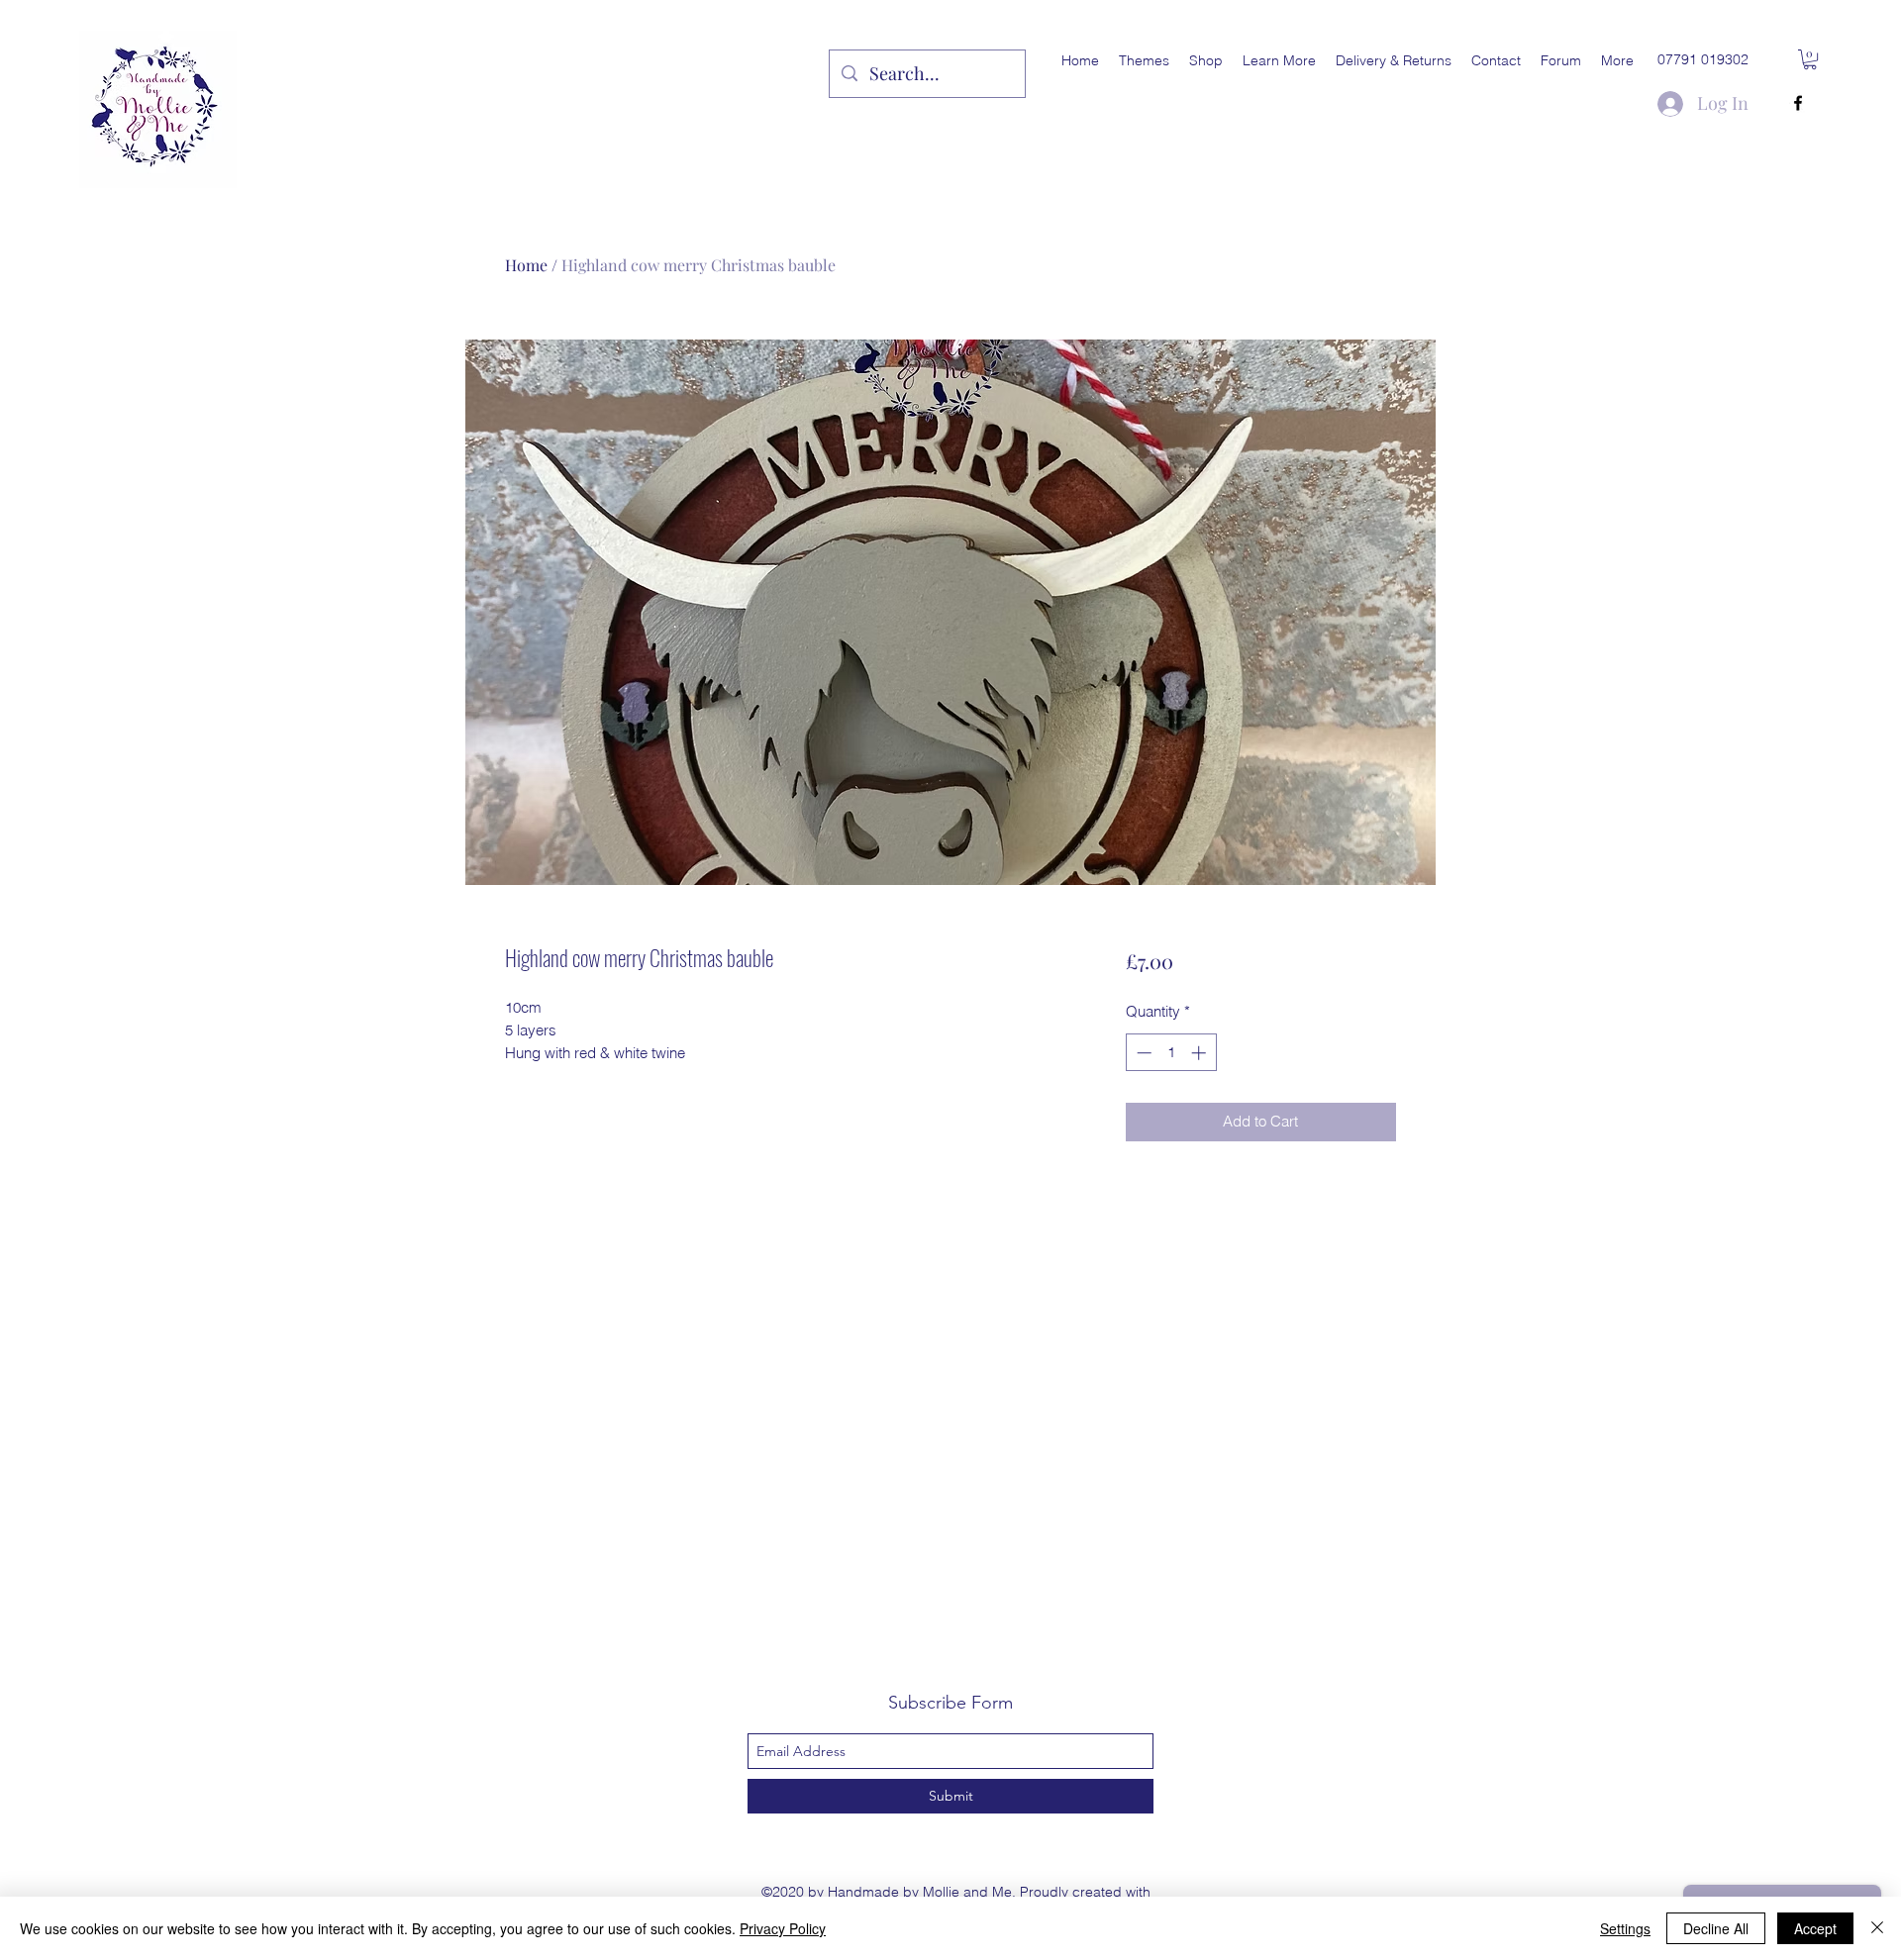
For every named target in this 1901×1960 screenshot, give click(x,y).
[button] (1144, 60)
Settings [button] (1625, 1928)
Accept (1815, 1928)
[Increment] (1201, 1053)
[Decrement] (1142, 1053)
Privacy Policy (783, 1928)
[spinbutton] (1171, 1053)
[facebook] (1798, 103)
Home (526, 265)
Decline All (1716, 1928)
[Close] (1877, 1928)
